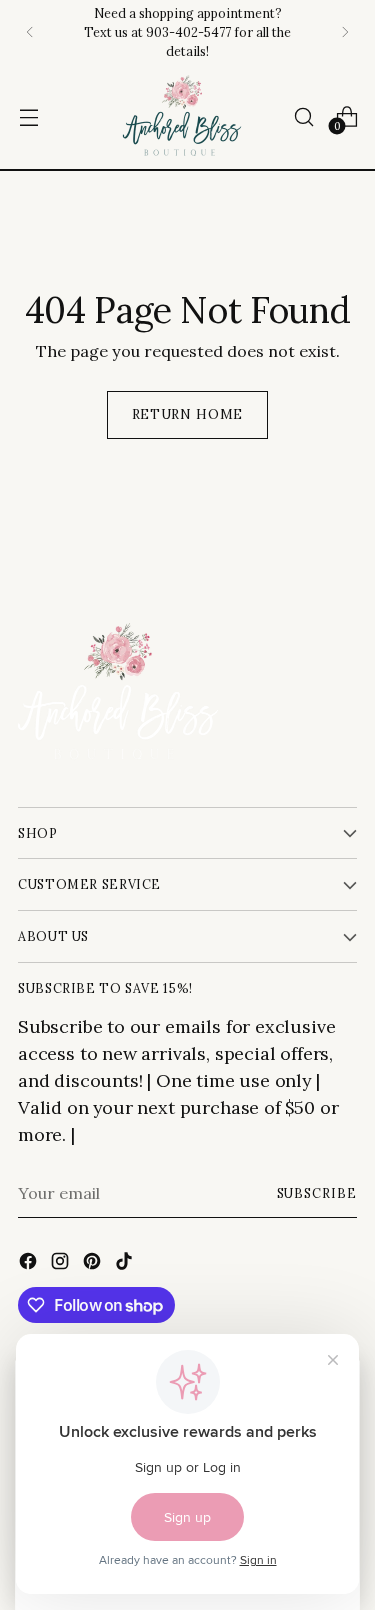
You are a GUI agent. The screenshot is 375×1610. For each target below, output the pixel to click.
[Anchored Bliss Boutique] (182, 116)
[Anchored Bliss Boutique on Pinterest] (94, 1264)
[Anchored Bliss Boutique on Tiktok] (126, 1264)
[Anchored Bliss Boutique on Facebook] (30, 1264)
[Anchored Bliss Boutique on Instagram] (62, 1264)
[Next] (345, 32)
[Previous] (30, 32)
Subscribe (317, 1193)
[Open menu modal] (28, 116)
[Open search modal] (303, 116)
